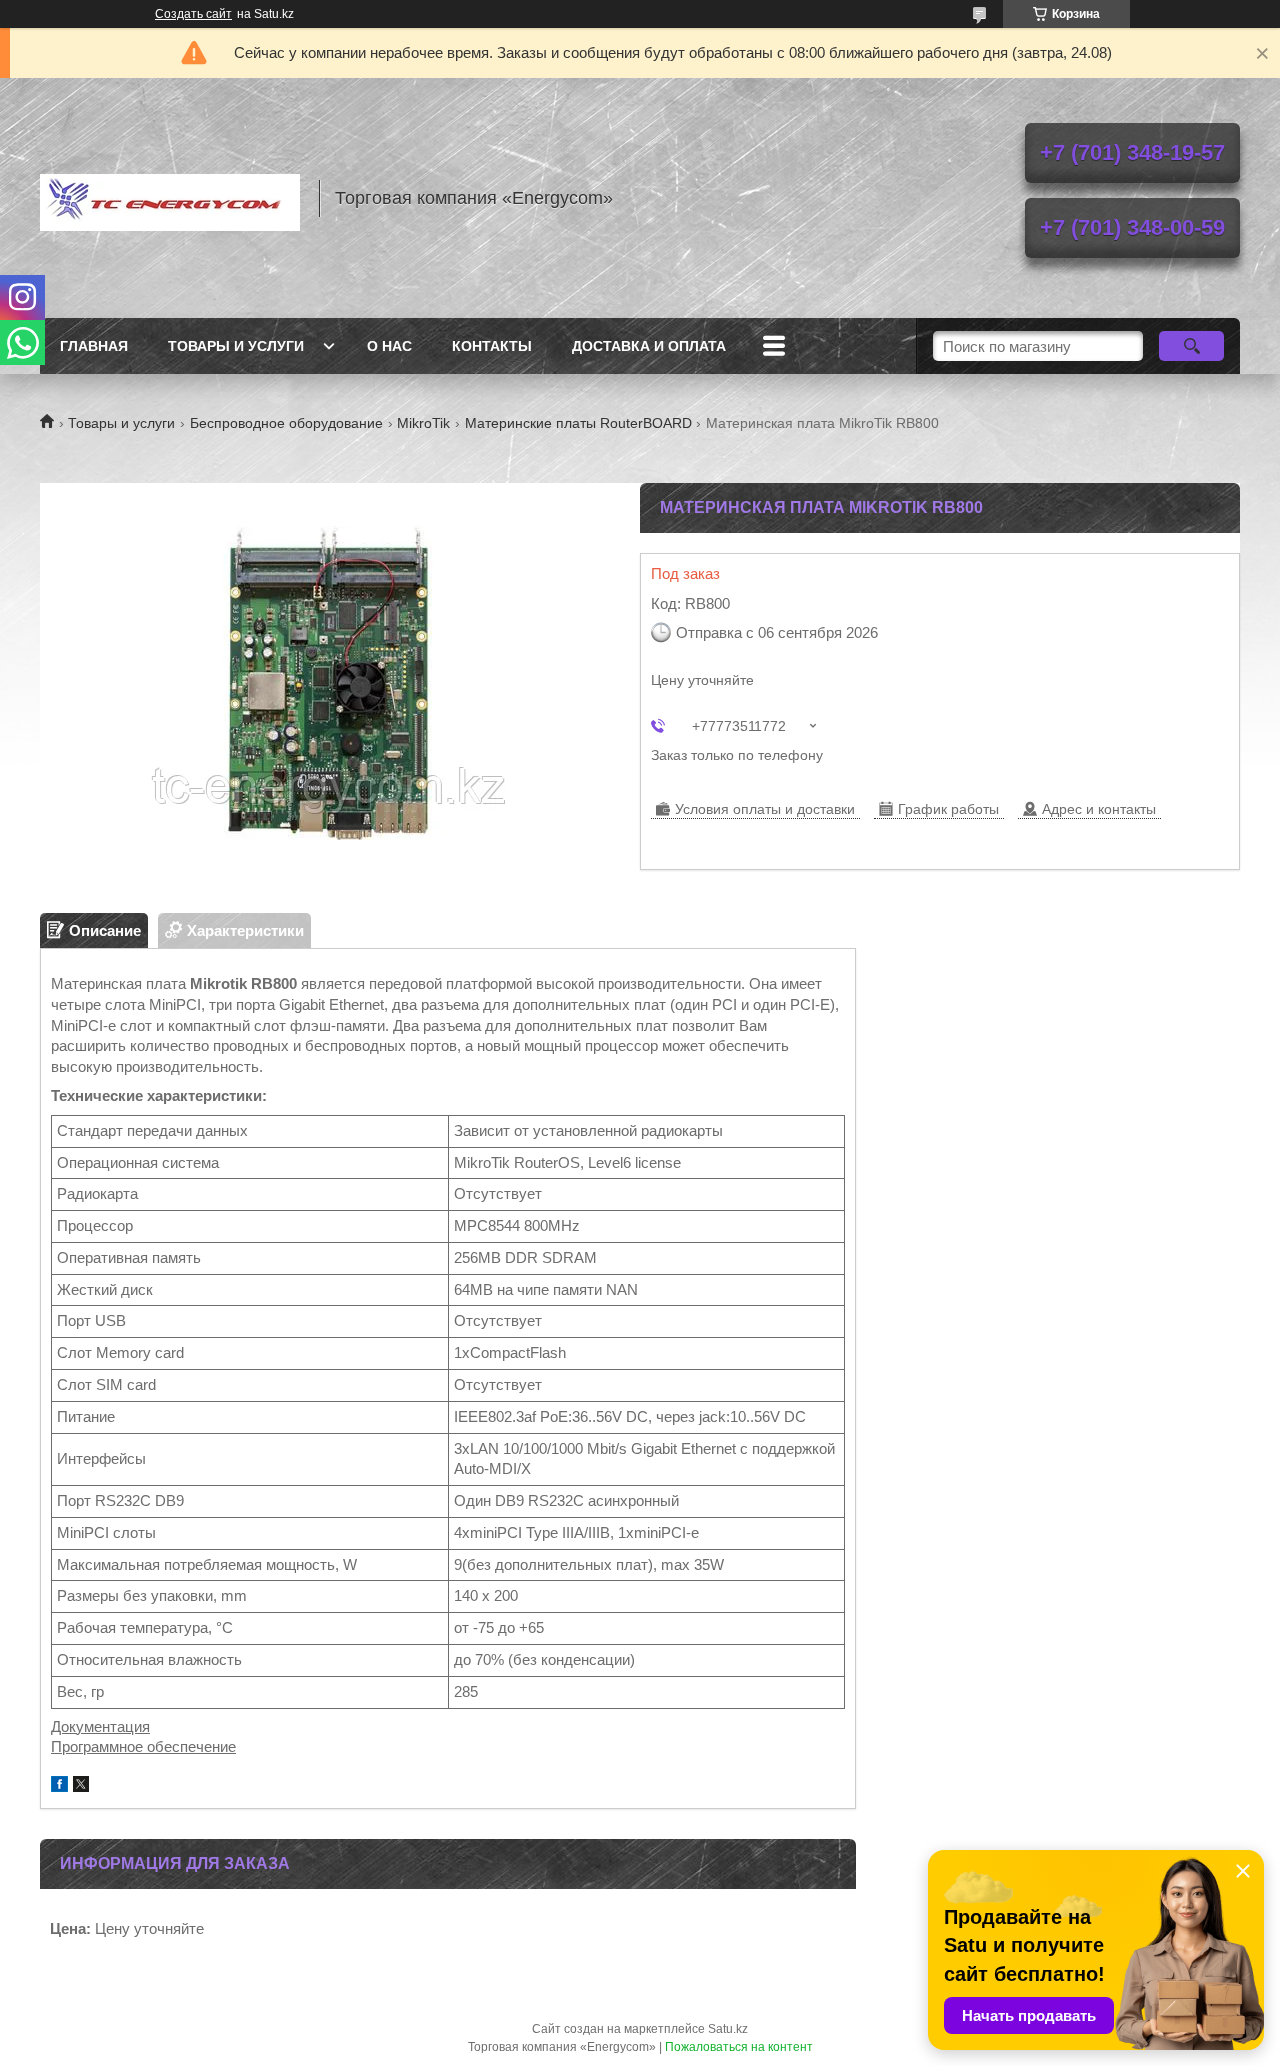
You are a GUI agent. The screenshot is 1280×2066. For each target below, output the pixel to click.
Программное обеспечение (143, 1746)
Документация (100, 1726)
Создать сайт (193, 14)
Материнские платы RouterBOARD (578, 423)
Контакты (492, 346)
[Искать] (1191, 346)
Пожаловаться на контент (739, 2047)
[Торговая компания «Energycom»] (170, 198)
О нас (389, 346)
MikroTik (423, 423)
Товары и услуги (236, 346)
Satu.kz (728, 2029)
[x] (81, 1786)
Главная (94, 346)
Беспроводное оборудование (286, 423)
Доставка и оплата (649, 346)
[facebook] (59, 1786)
